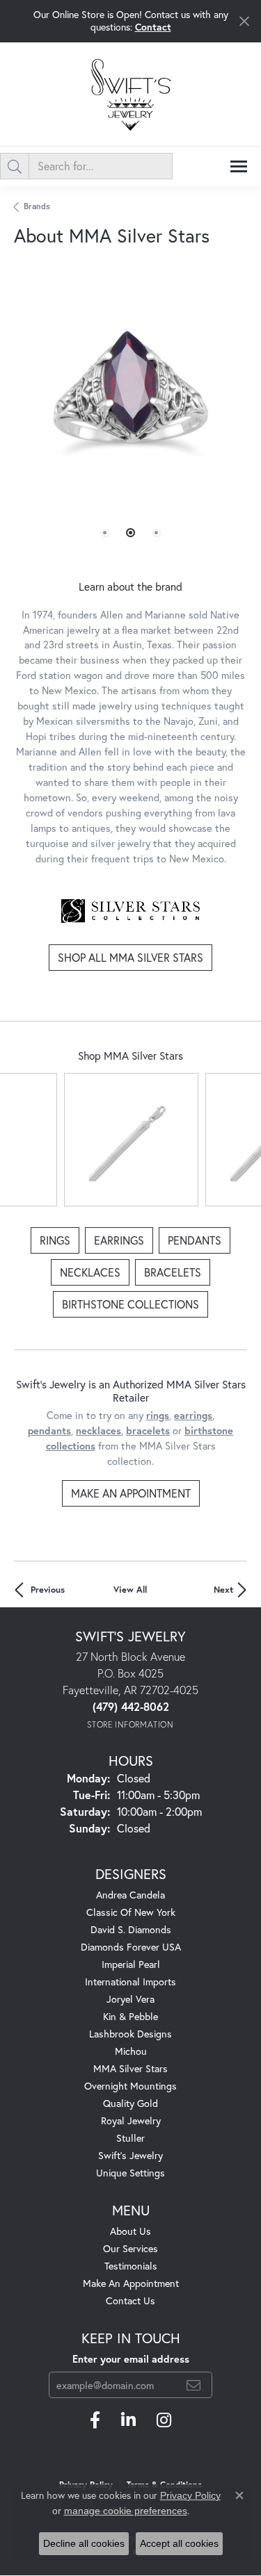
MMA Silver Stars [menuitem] (130, 2068)
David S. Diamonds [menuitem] (131, 1929)
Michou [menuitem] (131, 2051)
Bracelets (173, 1272)
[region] (130, 419)
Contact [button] (153, 27)
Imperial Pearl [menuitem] (131, 1964)
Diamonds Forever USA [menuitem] (131, 1947)
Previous (48, 1590)
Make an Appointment (131, 1493)
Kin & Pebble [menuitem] (130, 2016)
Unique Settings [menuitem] (130, 2173)
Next (223, 1590)
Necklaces (90, 1272)
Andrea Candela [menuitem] (130, 1895)
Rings (55, 1240)
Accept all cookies (179, 2543)
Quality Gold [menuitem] (130, 2103)
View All (130, 1590)
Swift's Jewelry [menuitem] (130, 2155)
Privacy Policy (190, 2495)
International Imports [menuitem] (130, 1982)
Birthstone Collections (130, 1304)
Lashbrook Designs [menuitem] (130, 2034)
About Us (130, 2231)
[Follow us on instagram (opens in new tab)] (164, 2420)
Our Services (130, 2248)
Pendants (195, 1240)
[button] (105, 533)
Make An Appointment (131, 2283)
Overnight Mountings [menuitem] (130, 2086)
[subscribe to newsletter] (193, 2385)
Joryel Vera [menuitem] (130, 1999)
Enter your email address (131, 2359)
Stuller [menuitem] (130, 2138)
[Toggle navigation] (239, 166)
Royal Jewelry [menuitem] (131, 2120)
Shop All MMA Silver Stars (130, 957)
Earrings (119, 1240)
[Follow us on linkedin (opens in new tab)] (128, 2420)
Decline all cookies (84, 2543)
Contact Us (130, 2300)
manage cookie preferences (126, 2511)
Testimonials (131, 2266)
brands (37, 206)
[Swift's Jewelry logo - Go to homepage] (131, 94)
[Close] (244, 21)
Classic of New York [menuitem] (131, 1912)
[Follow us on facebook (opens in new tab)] (95, 2420)
